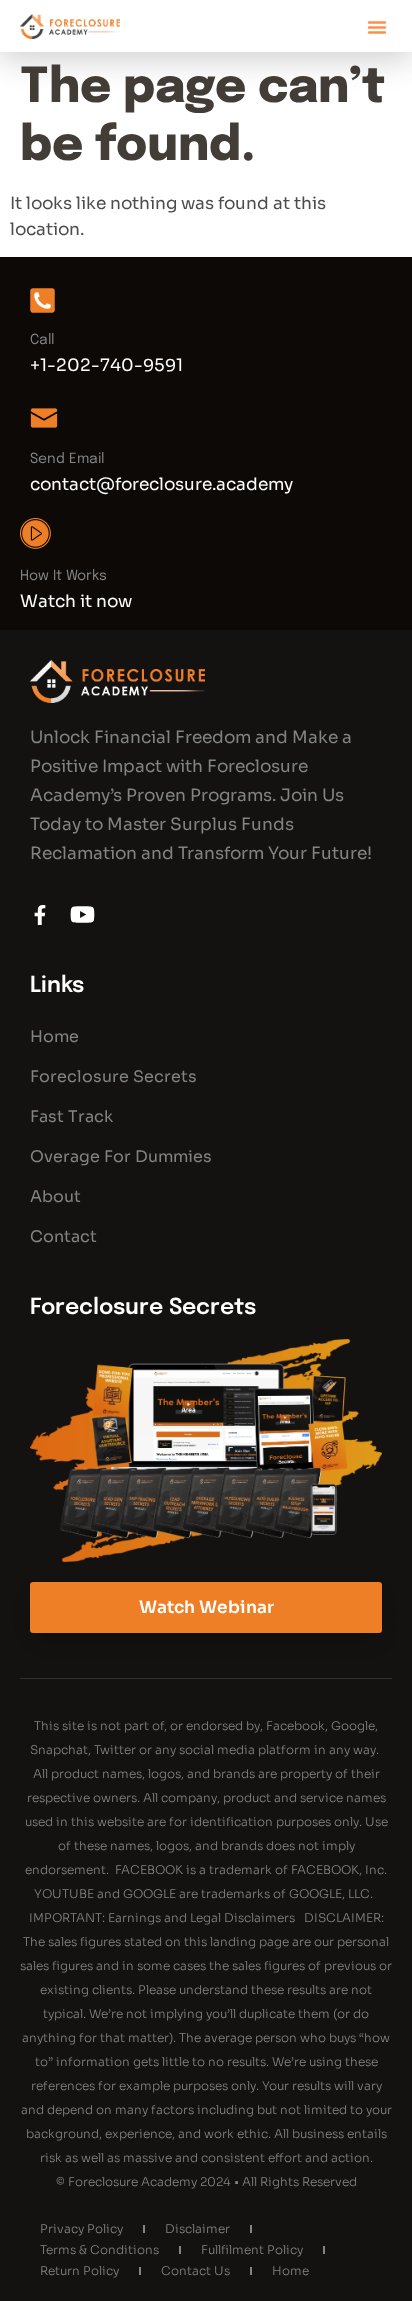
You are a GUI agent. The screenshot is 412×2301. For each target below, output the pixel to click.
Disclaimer (197, 2228)
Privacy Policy (81, 2228)
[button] (377, 27)
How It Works (63, 576)
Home (54, 1036)
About (55, 1196)
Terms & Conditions (99, 2249)
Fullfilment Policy (252, 2249)
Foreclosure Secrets (113, 1076)
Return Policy (79, 2270)
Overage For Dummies (121, 1156)
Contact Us (195, 2270)
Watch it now (76, 601)
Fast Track (71, 1116)
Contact (63, 1236)
